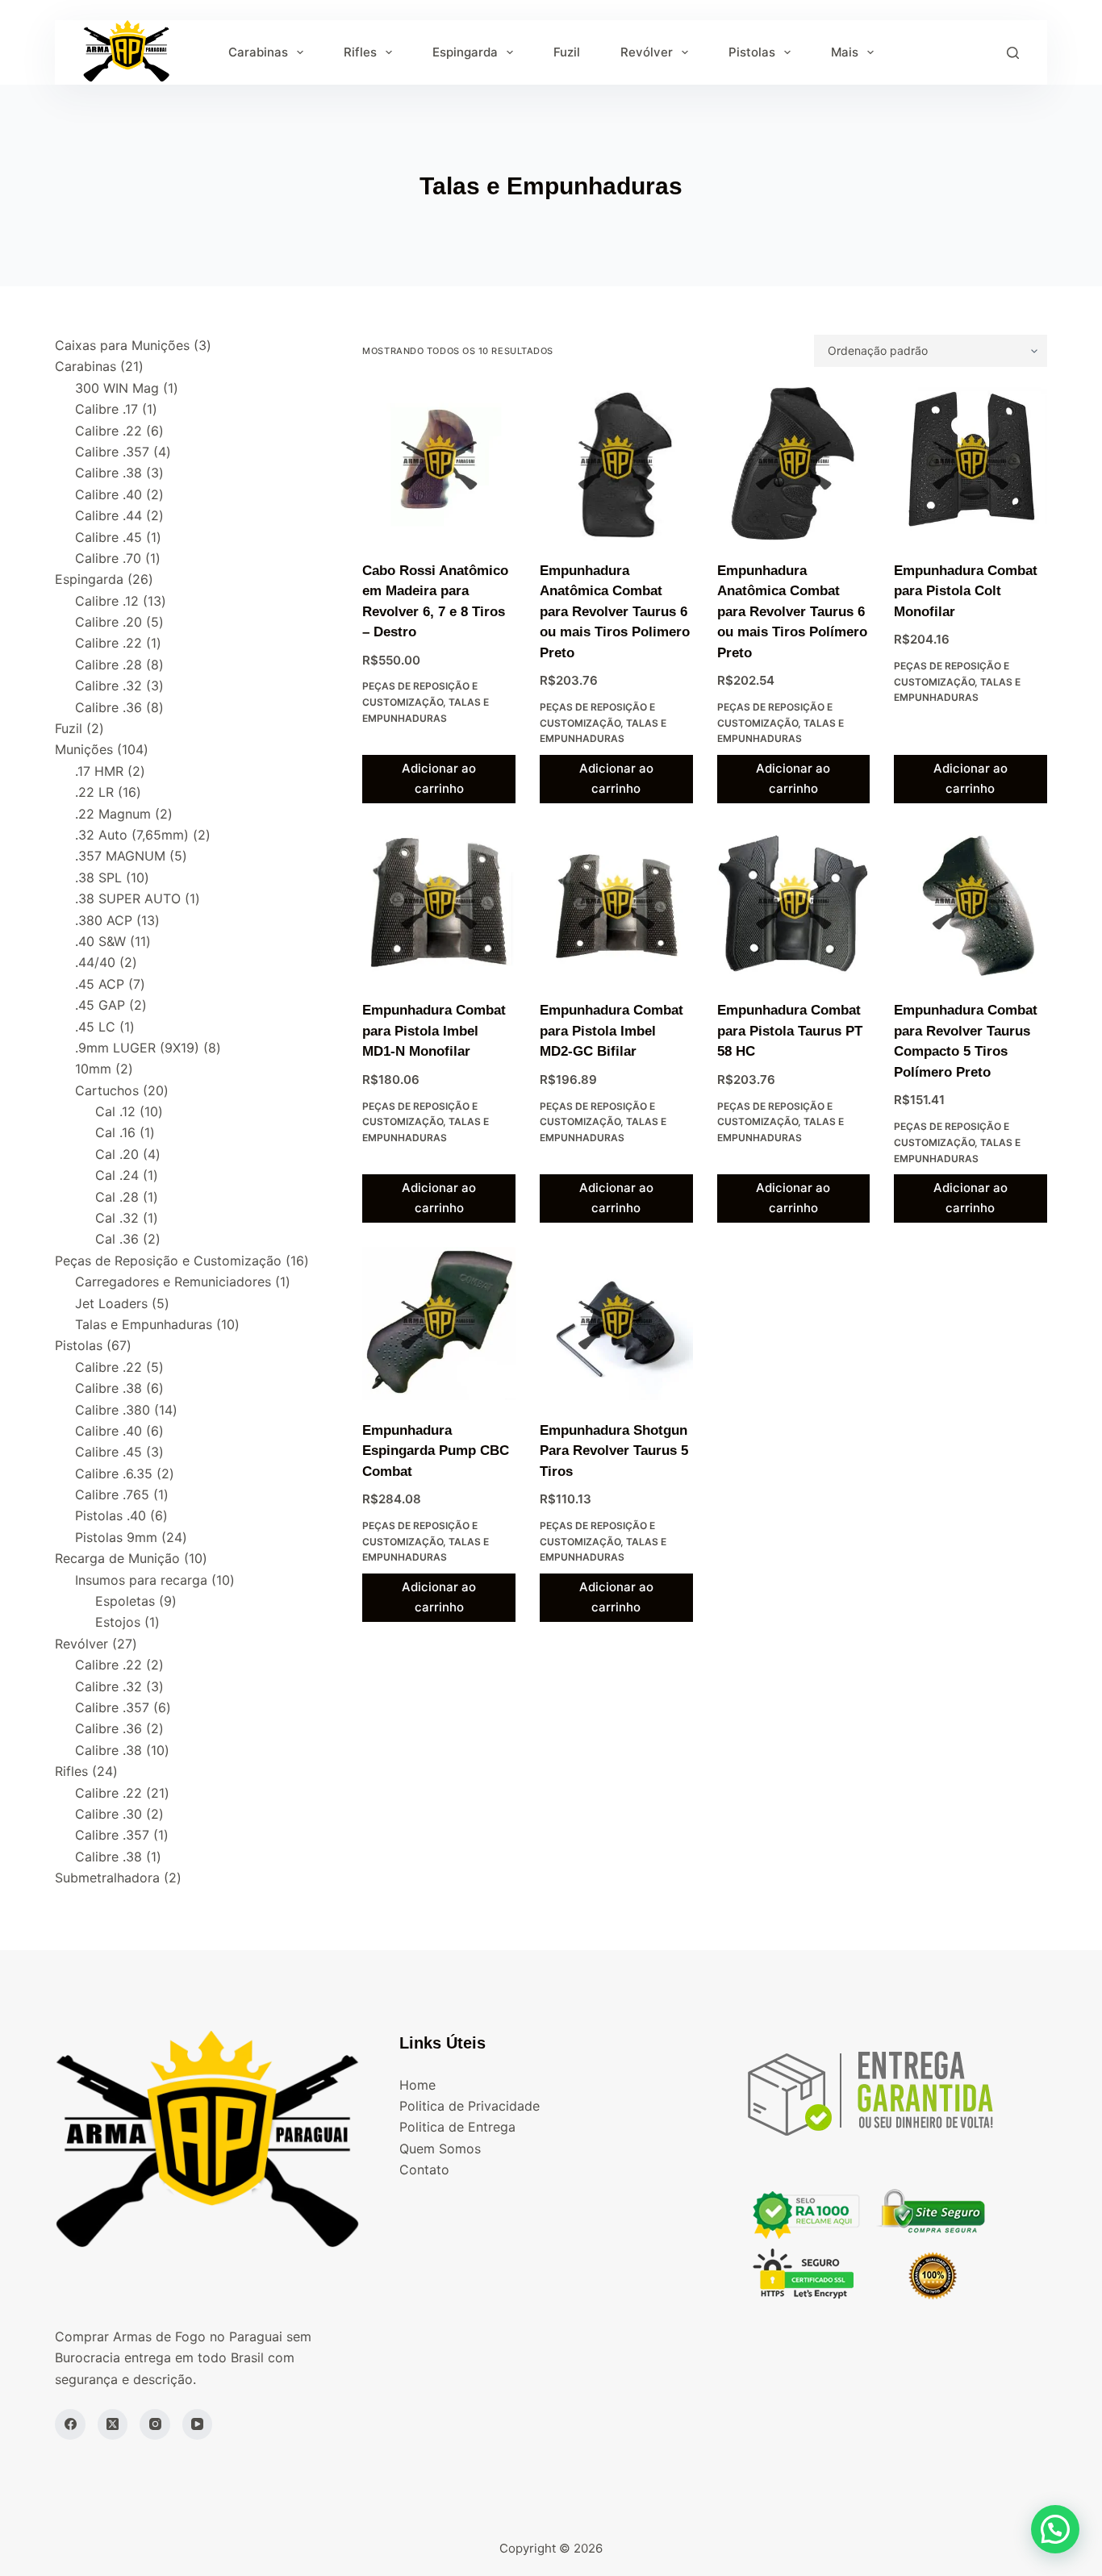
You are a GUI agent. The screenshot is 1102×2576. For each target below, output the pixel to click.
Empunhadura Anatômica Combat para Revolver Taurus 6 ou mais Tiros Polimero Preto (615, 612)
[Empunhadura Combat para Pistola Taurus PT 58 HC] (794, 904)
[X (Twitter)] (113, 2424)
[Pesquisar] (1013, 53)
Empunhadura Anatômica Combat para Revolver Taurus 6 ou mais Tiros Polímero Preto (792, 612)
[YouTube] (198, 2424)
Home (417, 2085)
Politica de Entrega (457, 2127)
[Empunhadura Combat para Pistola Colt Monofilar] (971, 464)
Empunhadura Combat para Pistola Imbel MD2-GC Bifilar (612, 1031)
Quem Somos (440, 2149)
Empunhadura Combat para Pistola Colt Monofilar (966, 591)
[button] (1055, 2529)
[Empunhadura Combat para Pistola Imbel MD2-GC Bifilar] (616, 904)
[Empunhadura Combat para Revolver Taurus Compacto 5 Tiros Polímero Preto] (971, 904)
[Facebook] (70, 2424)
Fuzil (567, 52)
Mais (845, 52)
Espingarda (465, 52)
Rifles (360, 52)
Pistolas (752, 52)
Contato (424, 2170)
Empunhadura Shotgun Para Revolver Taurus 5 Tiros (614, 1451)
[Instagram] (155, 2424)
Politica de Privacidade (470, 2106)
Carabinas (258, 52)
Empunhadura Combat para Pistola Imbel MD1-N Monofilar (434, 1031)
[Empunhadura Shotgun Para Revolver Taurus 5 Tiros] (616, 1323)
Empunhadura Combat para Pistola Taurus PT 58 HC (790, 1031)
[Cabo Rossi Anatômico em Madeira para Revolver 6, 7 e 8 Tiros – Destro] (439, 464)
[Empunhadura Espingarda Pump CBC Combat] (439, 1323)
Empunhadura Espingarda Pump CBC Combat (436, 1451)
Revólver (647, 52)
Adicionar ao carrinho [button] (439, 778)
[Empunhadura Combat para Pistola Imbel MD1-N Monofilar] (439, 904)
